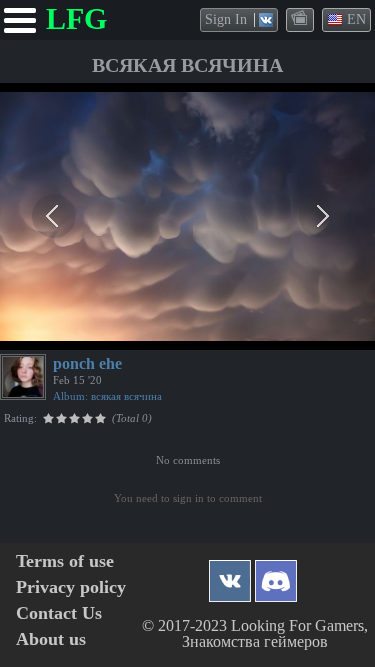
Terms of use (65, 561)
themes (301, 19)
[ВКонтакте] (230, 575)
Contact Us (59, 613)
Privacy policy (71, 587)
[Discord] (276, 575)
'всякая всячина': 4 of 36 (79, 332)
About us (51, 639)
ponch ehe (87, 363)
